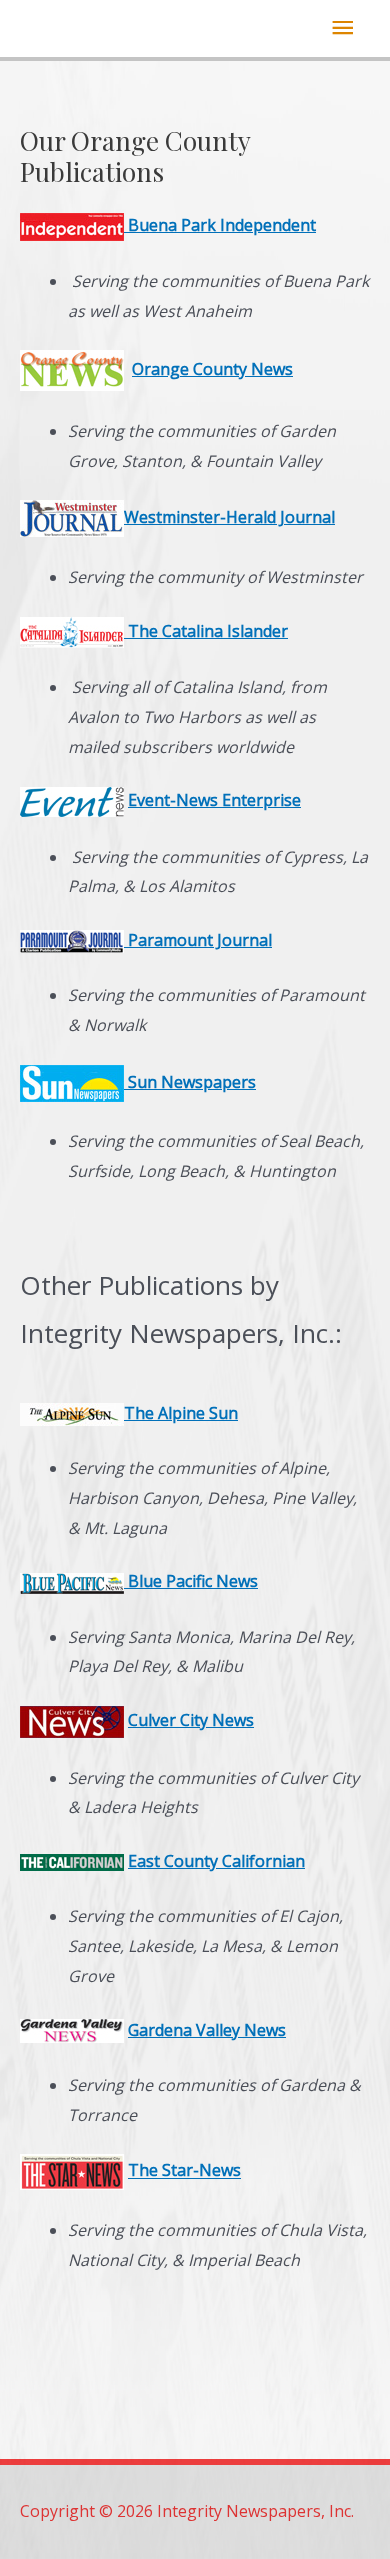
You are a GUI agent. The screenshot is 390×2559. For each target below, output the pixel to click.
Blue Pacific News (191, 1581)
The (143, 631)
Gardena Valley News (207, 2030)
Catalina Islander (223, 631)
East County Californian (216, 1861)
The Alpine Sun (181, 1413)
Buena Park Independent (220, 225)
